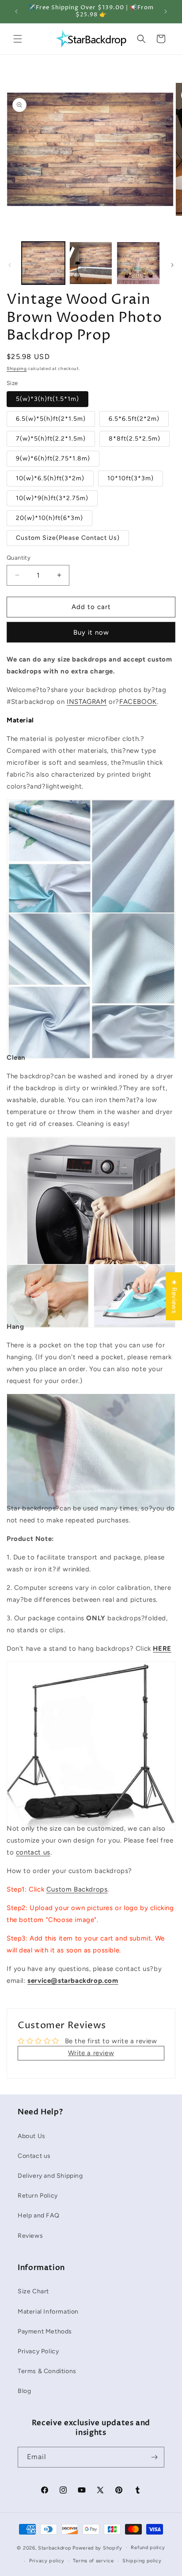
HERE (162, 1649)
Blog (24, 2391)
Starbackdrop (55, 2548)
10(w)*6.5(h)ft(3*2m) (50, 478)
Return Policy (38, 2196)
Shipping (17, 368)
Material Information (48, 2312)
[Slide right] (172, 265)
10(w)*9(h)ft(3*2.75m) (52, 498)
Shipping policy (142, 2561)
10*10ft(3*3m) (131, 478)
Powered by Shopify (97, 2548)
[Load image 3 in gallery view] (138, 263)
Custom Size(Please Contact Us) (68, 538)
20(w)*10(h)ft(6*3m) (49, 518)
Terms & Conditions (47, 2371)
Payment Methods (45, 2331)
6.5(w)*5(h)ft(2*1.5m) (51, 419)
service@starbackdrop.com (73, 1981)
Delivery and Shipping (50, 2176)
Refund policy (148, 2548)
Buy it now (91, 632)
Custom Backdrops (77, 1889)
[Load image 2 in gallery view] (91, 263)
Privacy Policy (38, 2351)
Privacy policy (47, 2561)
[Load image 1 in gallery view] (43, 263)
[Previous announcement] (16, 11)
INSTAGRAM (87, 702)
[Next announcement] (166, 11)
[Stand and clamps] (91, 1810)
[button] (18, 39)
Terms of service (93, 2561)
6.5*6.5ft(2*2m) (134, 419)
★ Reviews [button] (174, 1296)
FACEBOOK (138, 702)
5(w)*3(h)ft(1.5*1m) (47, 399)
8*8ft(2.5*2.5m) (135, 439)
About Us (32, 2136)
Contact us (34, 2156)
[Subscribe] (154, 2457)
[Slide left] (10, 265)
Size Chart (33, 2291)
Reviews (30, 2236)
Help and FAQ (38, 2215)
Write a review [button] (91, 2053)
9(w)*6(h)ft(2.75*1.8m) (53, 458)
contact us (33, 1852)
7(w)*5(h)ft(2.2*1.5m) (51, 439)
